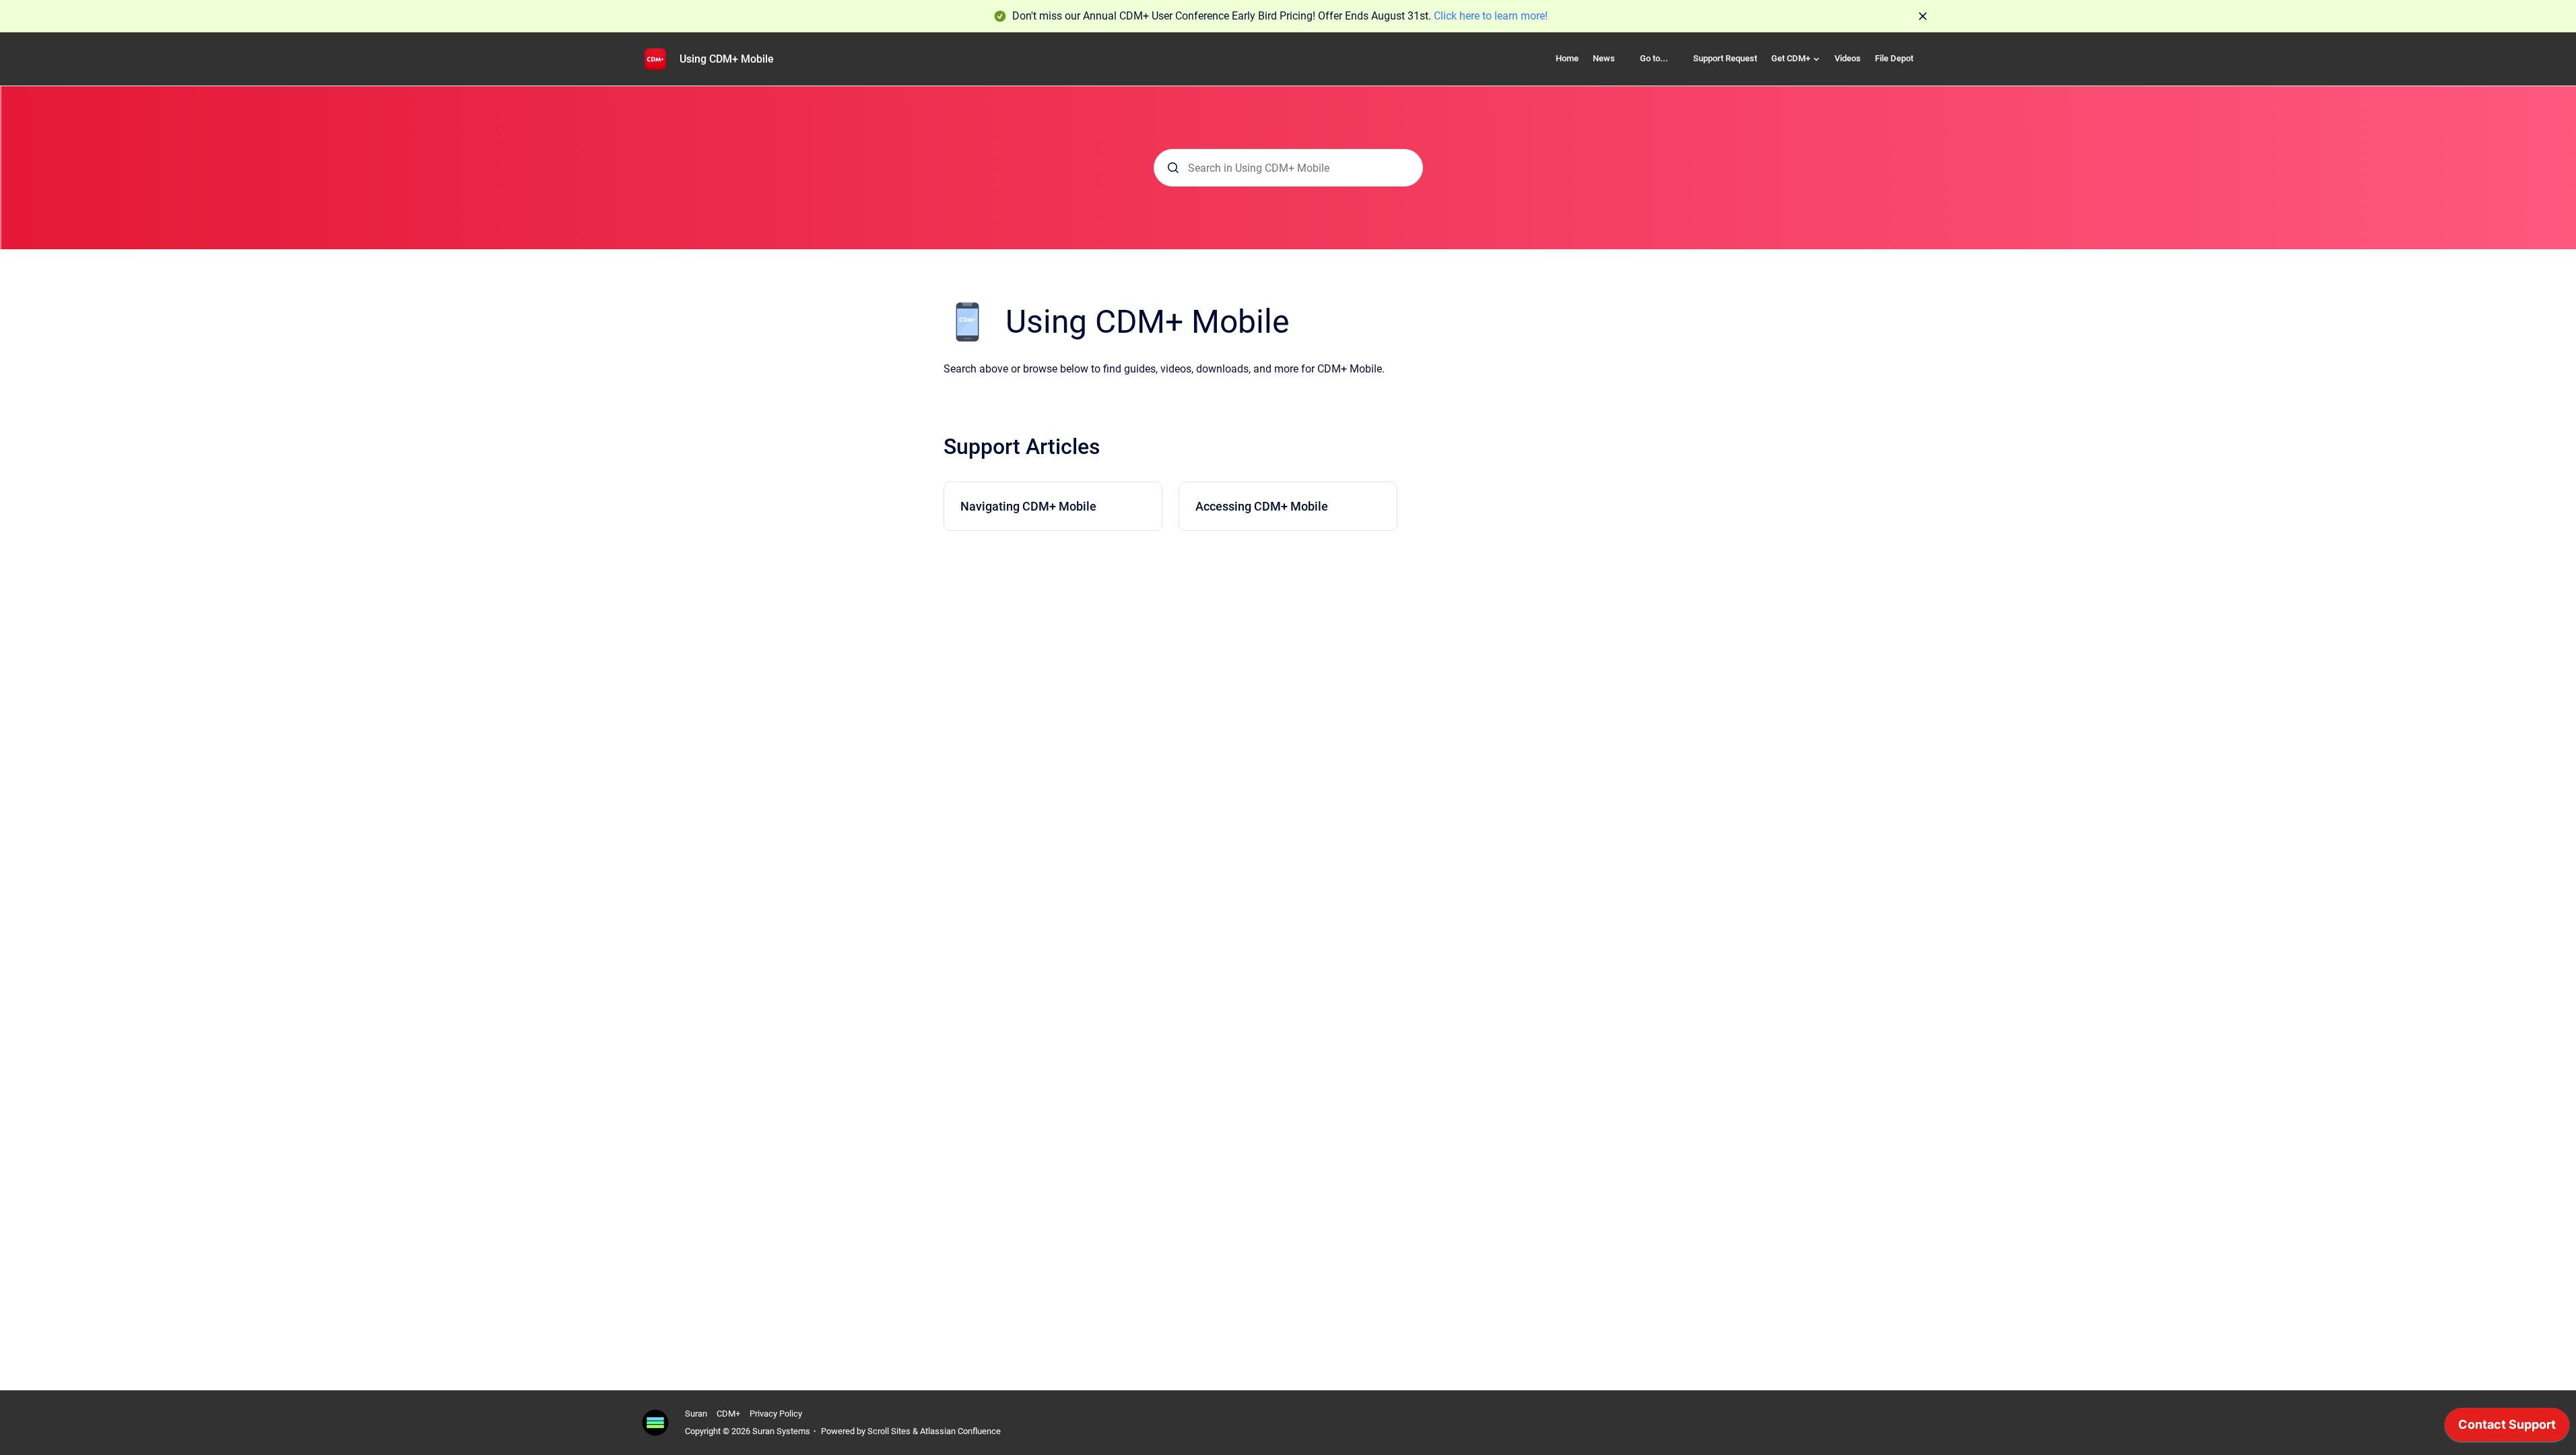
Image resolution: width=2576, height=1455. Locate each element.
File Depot (1894, 58)
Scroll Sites (889, 1431)
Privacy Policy (776, 1414)
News (1604, 58)
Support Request (1725, 58)
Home (1567, 58)
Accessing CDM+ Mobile (1262, 506)
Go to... (1654, 58)
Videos (1848, 58)
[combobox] (1288, 168)
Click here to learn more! (1491, 16)
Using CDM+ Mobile (727, 59)
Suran (696, 1414)
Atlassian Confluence (960, 1431)
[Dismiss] (1923, 16)
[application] (2507, 1428)
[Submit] (1173, 168)
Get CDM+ (1791, 58)
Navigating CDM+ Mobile (1028, 506)
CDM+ (728, 1414)
